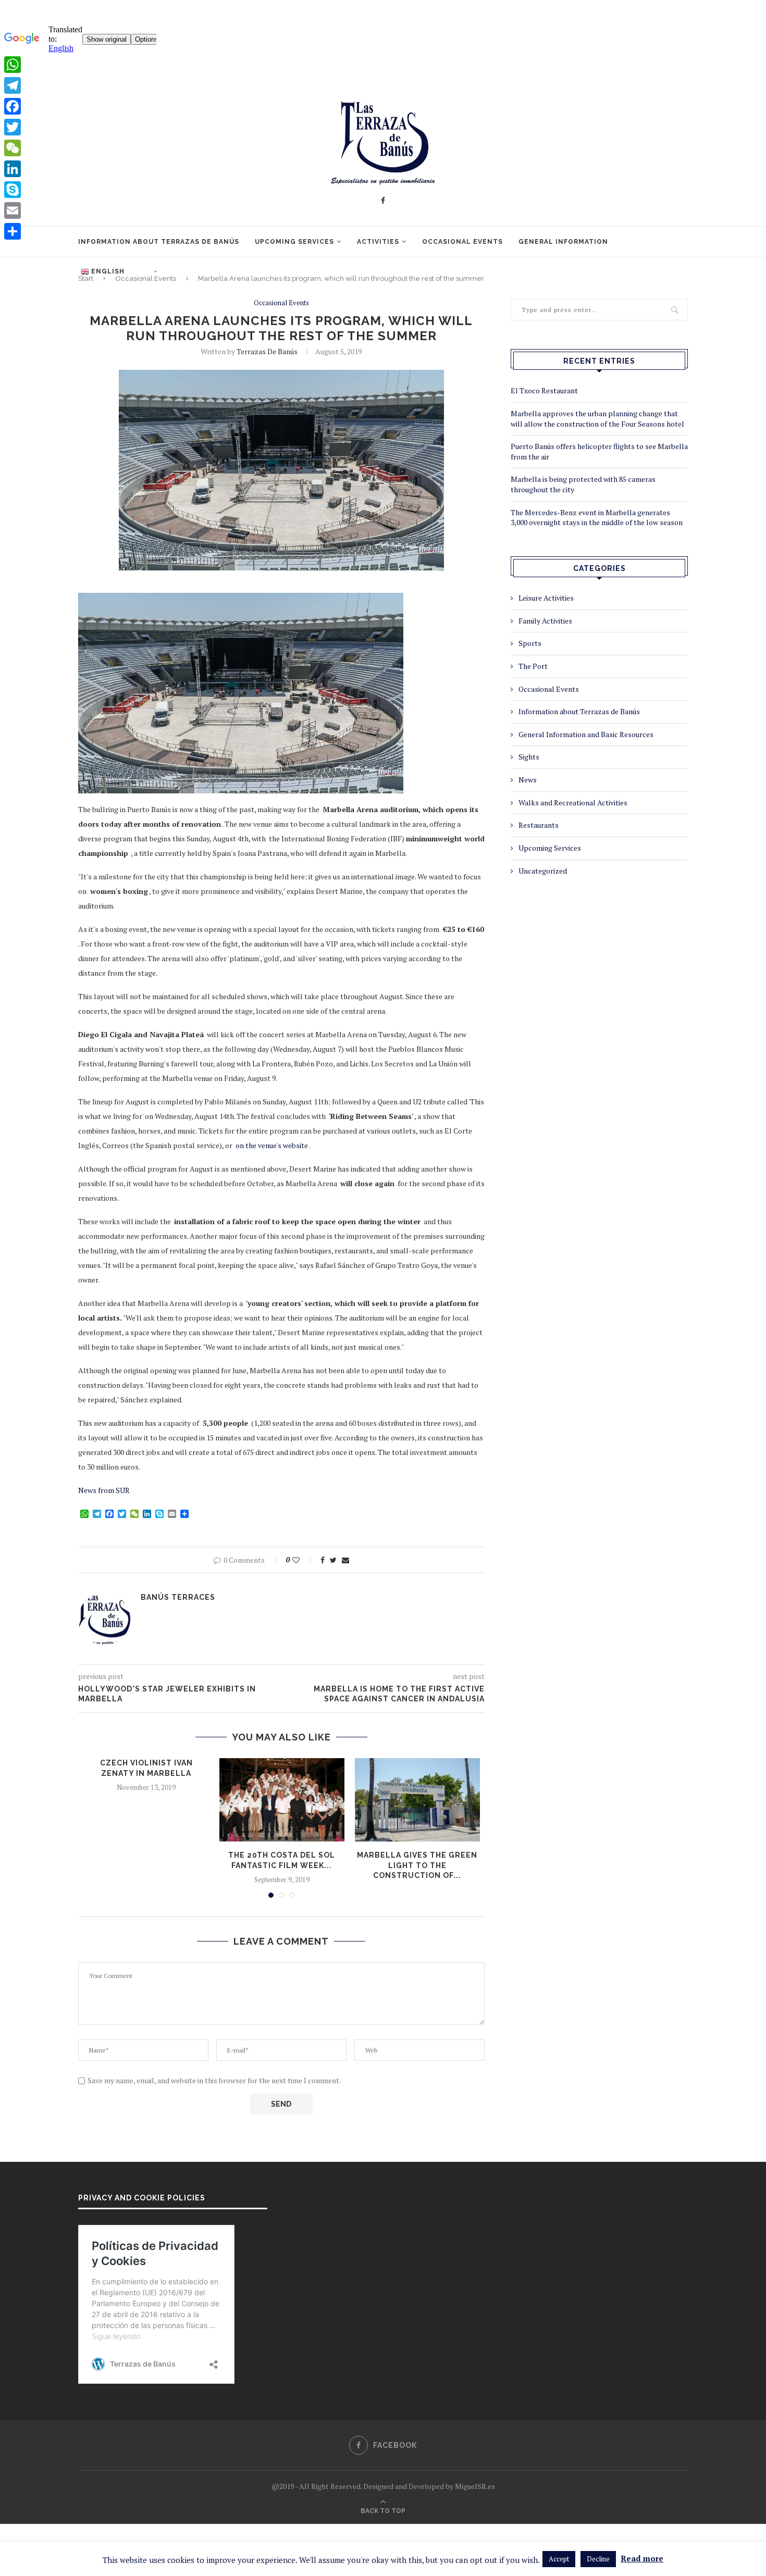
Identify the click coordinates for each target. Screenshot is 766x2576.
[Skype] (13, 190)
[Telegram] (13, 85)
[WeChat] (13, 148)
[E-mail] (13, 210)
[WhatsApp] (13, 65)
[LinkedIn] (13, 169)
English (107, 271)
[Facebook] (13, 106)
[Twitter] (13, 127)
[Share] (13, 231)
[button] (559, 2559)
